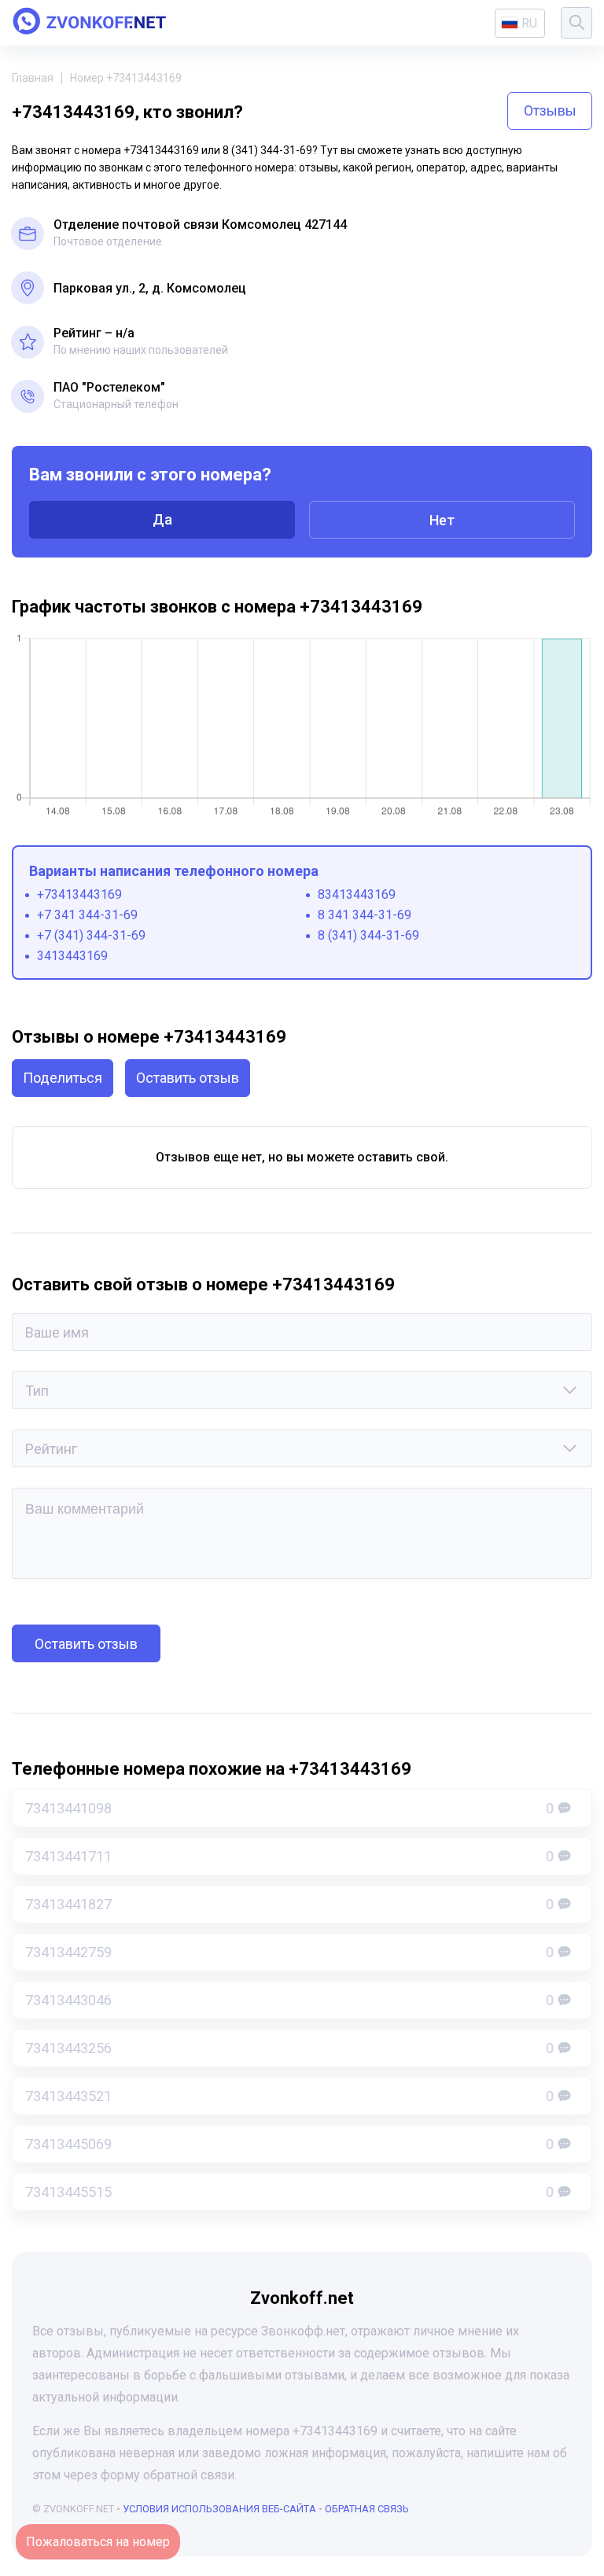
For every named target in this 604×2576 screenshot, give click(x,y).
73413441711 (289, 1856)
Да (162, 519)
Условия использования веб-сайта (219, 2509)
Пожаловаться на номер (98, 2542)
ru (529, 23)
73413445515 (289, 2192)
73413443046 (289, 2000)
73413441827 (289, 1904)
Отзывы (550, 110)
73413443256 (289, 2048)
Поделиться (63, 1078)
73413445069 (289, 2144)
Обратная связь (367, 2509)
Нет (442, 520)
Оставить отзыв (188, 1078)
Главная (33, 78)
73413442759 (289, 1952)
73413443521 (289, 2096)
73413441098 (289, 1808)
